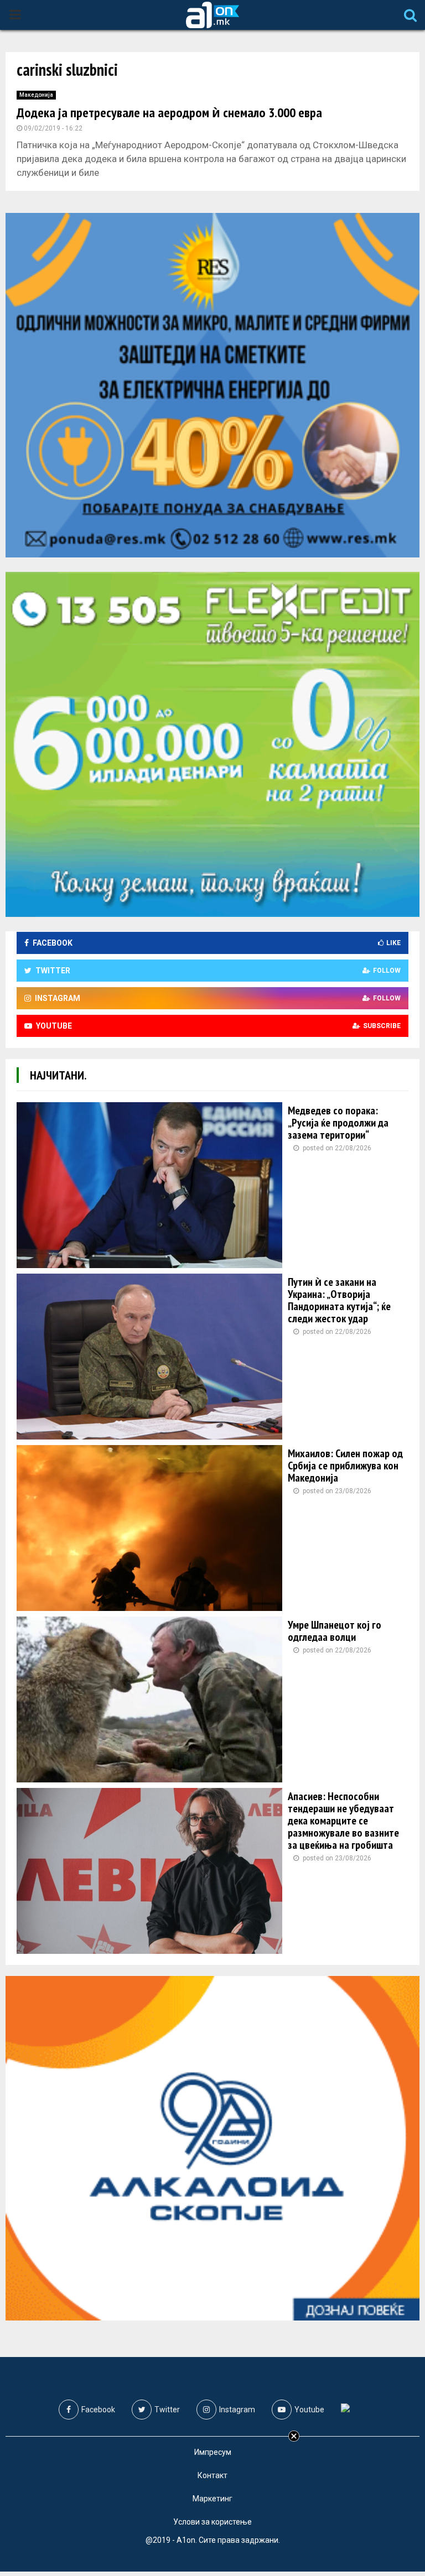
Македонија (36, 95)
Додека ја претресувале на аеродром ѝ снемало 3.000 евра (169, 113)
